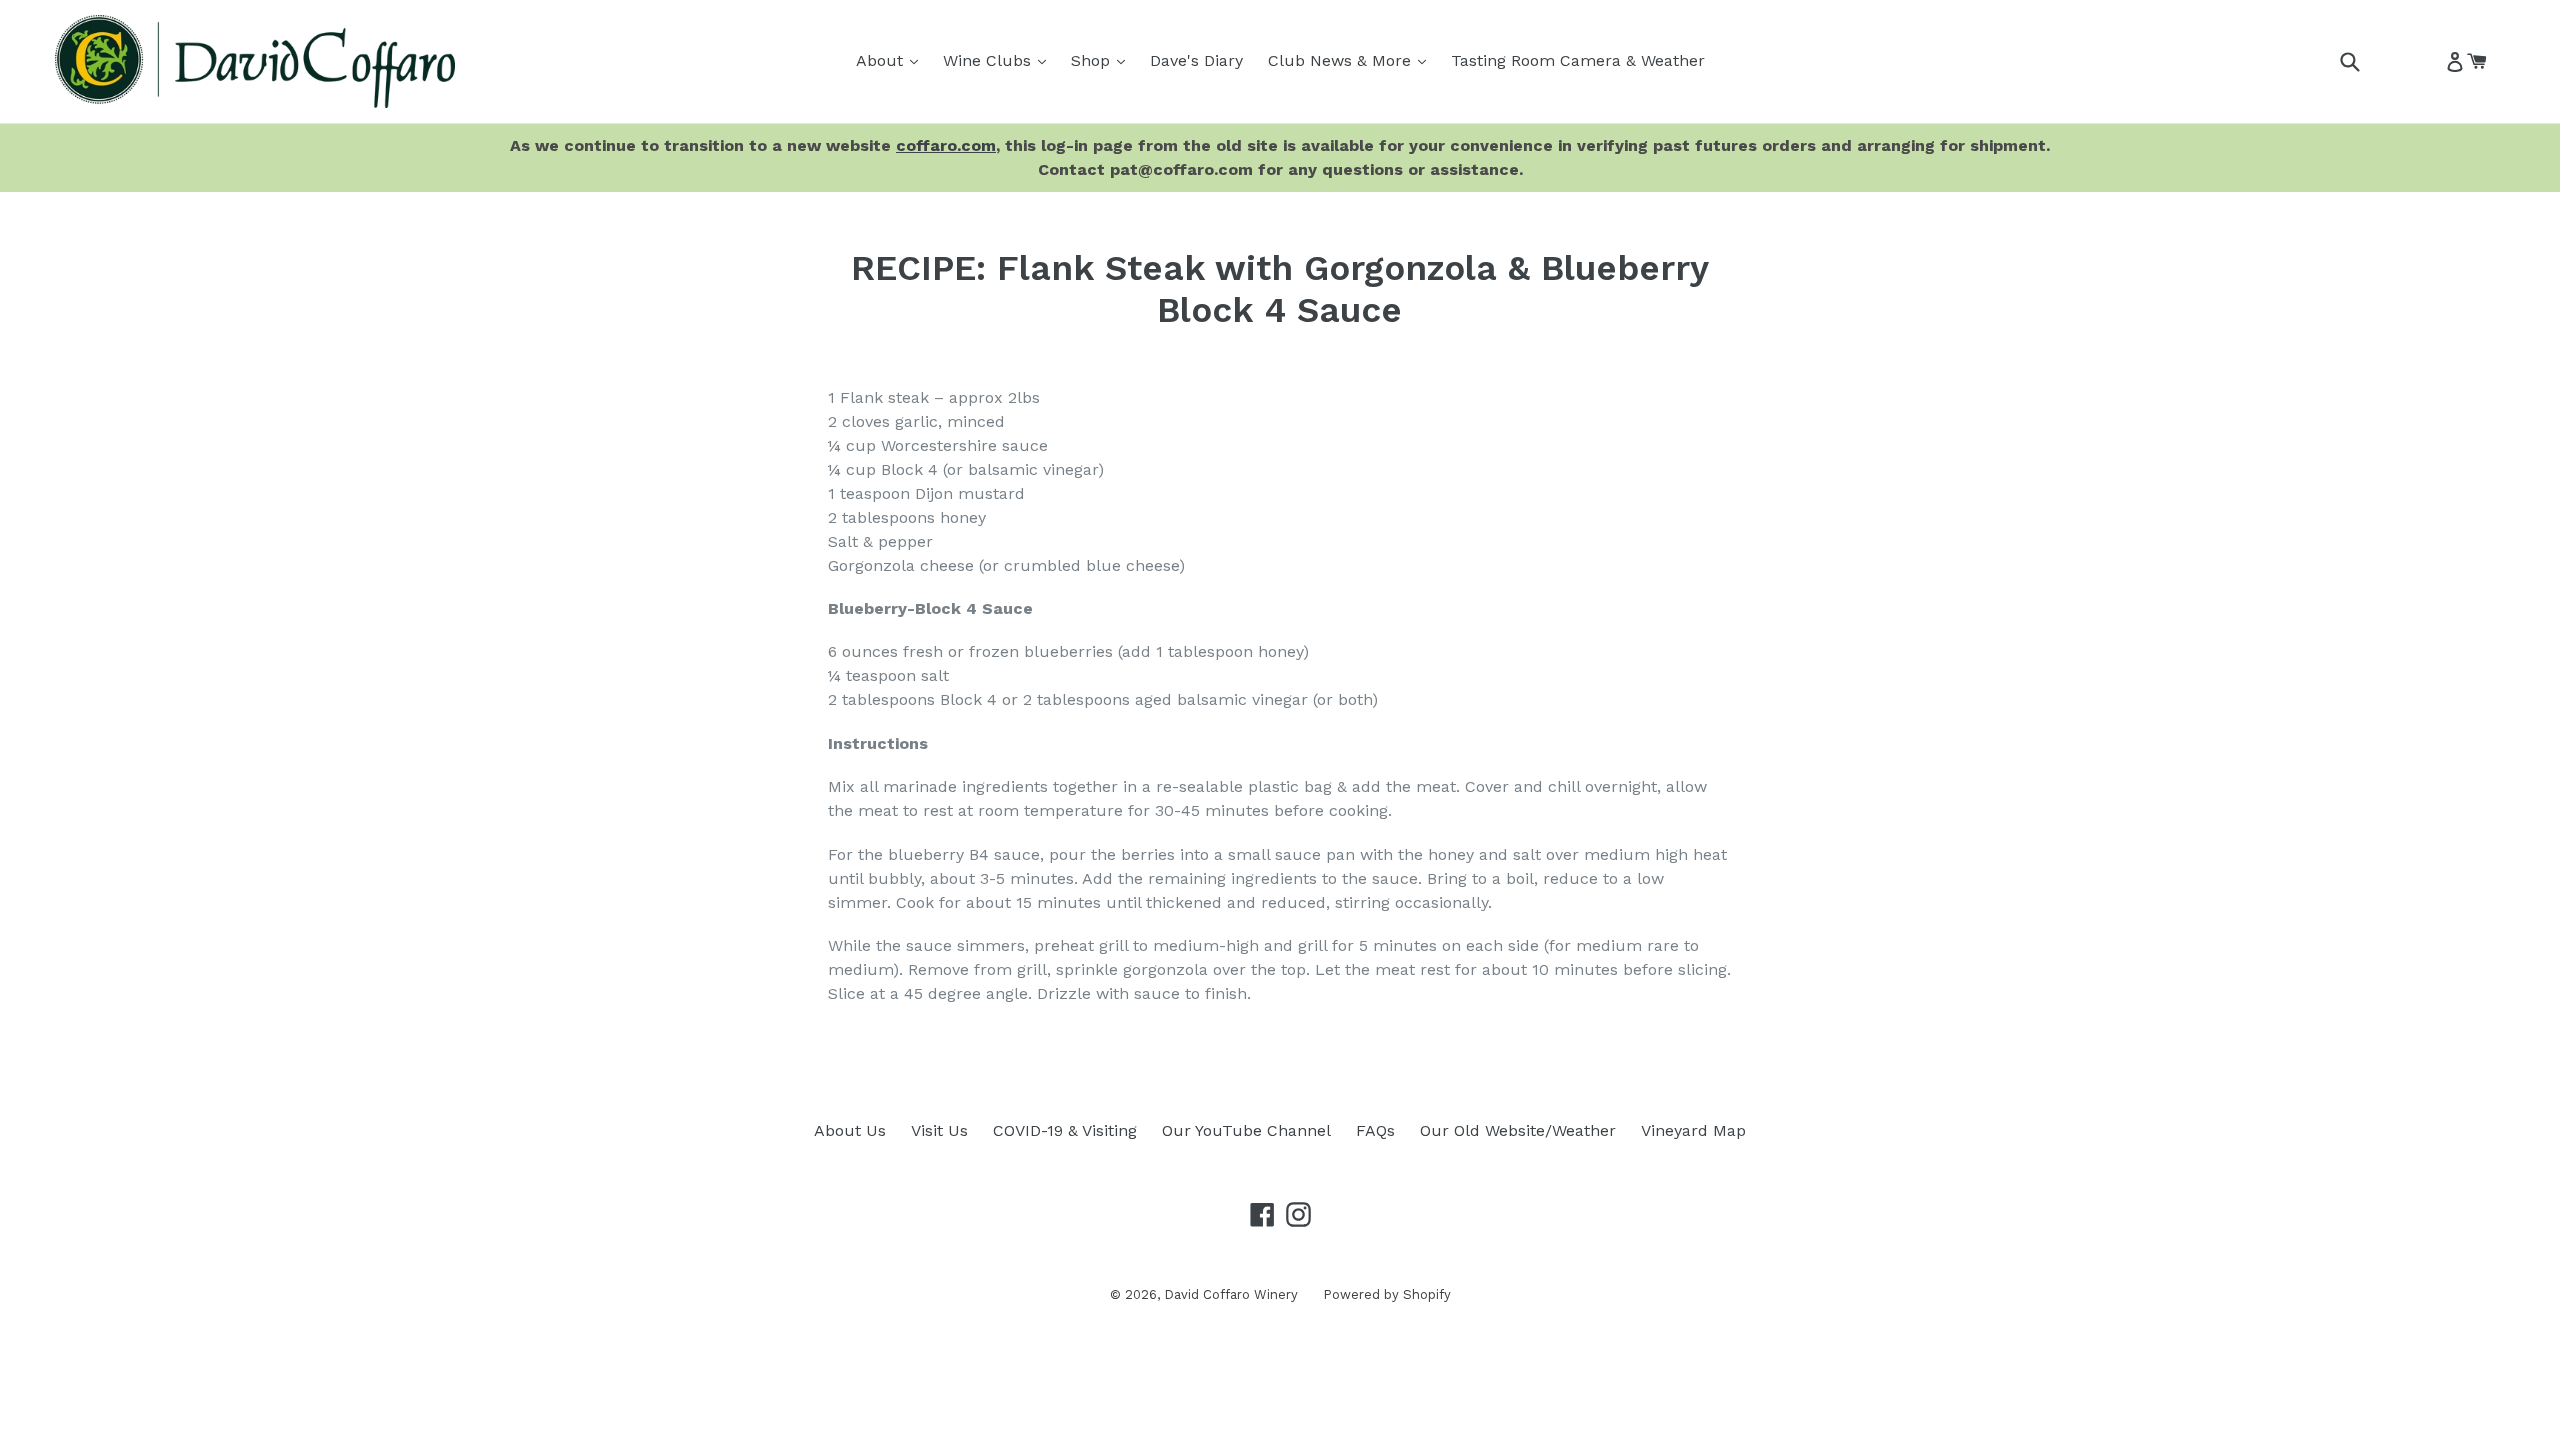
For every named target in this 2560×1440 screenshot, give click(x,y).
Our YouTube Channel (1246, 1130)
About (892, 60)
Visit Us (939, 1130)
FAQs (1375, 1130)
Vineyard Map (1693, 1130)
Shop (1103, 60)
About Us (850, 1130)
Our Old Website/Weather (1518, 1130)
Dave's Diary (1196, 60)
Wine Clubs (999, 60)
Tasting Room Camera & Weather (1578, 60)
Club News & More (1352, 60)
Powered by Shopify (1387, 1294)
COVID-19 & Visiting (1065, 1130)
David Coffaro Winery (1231, 1294)
